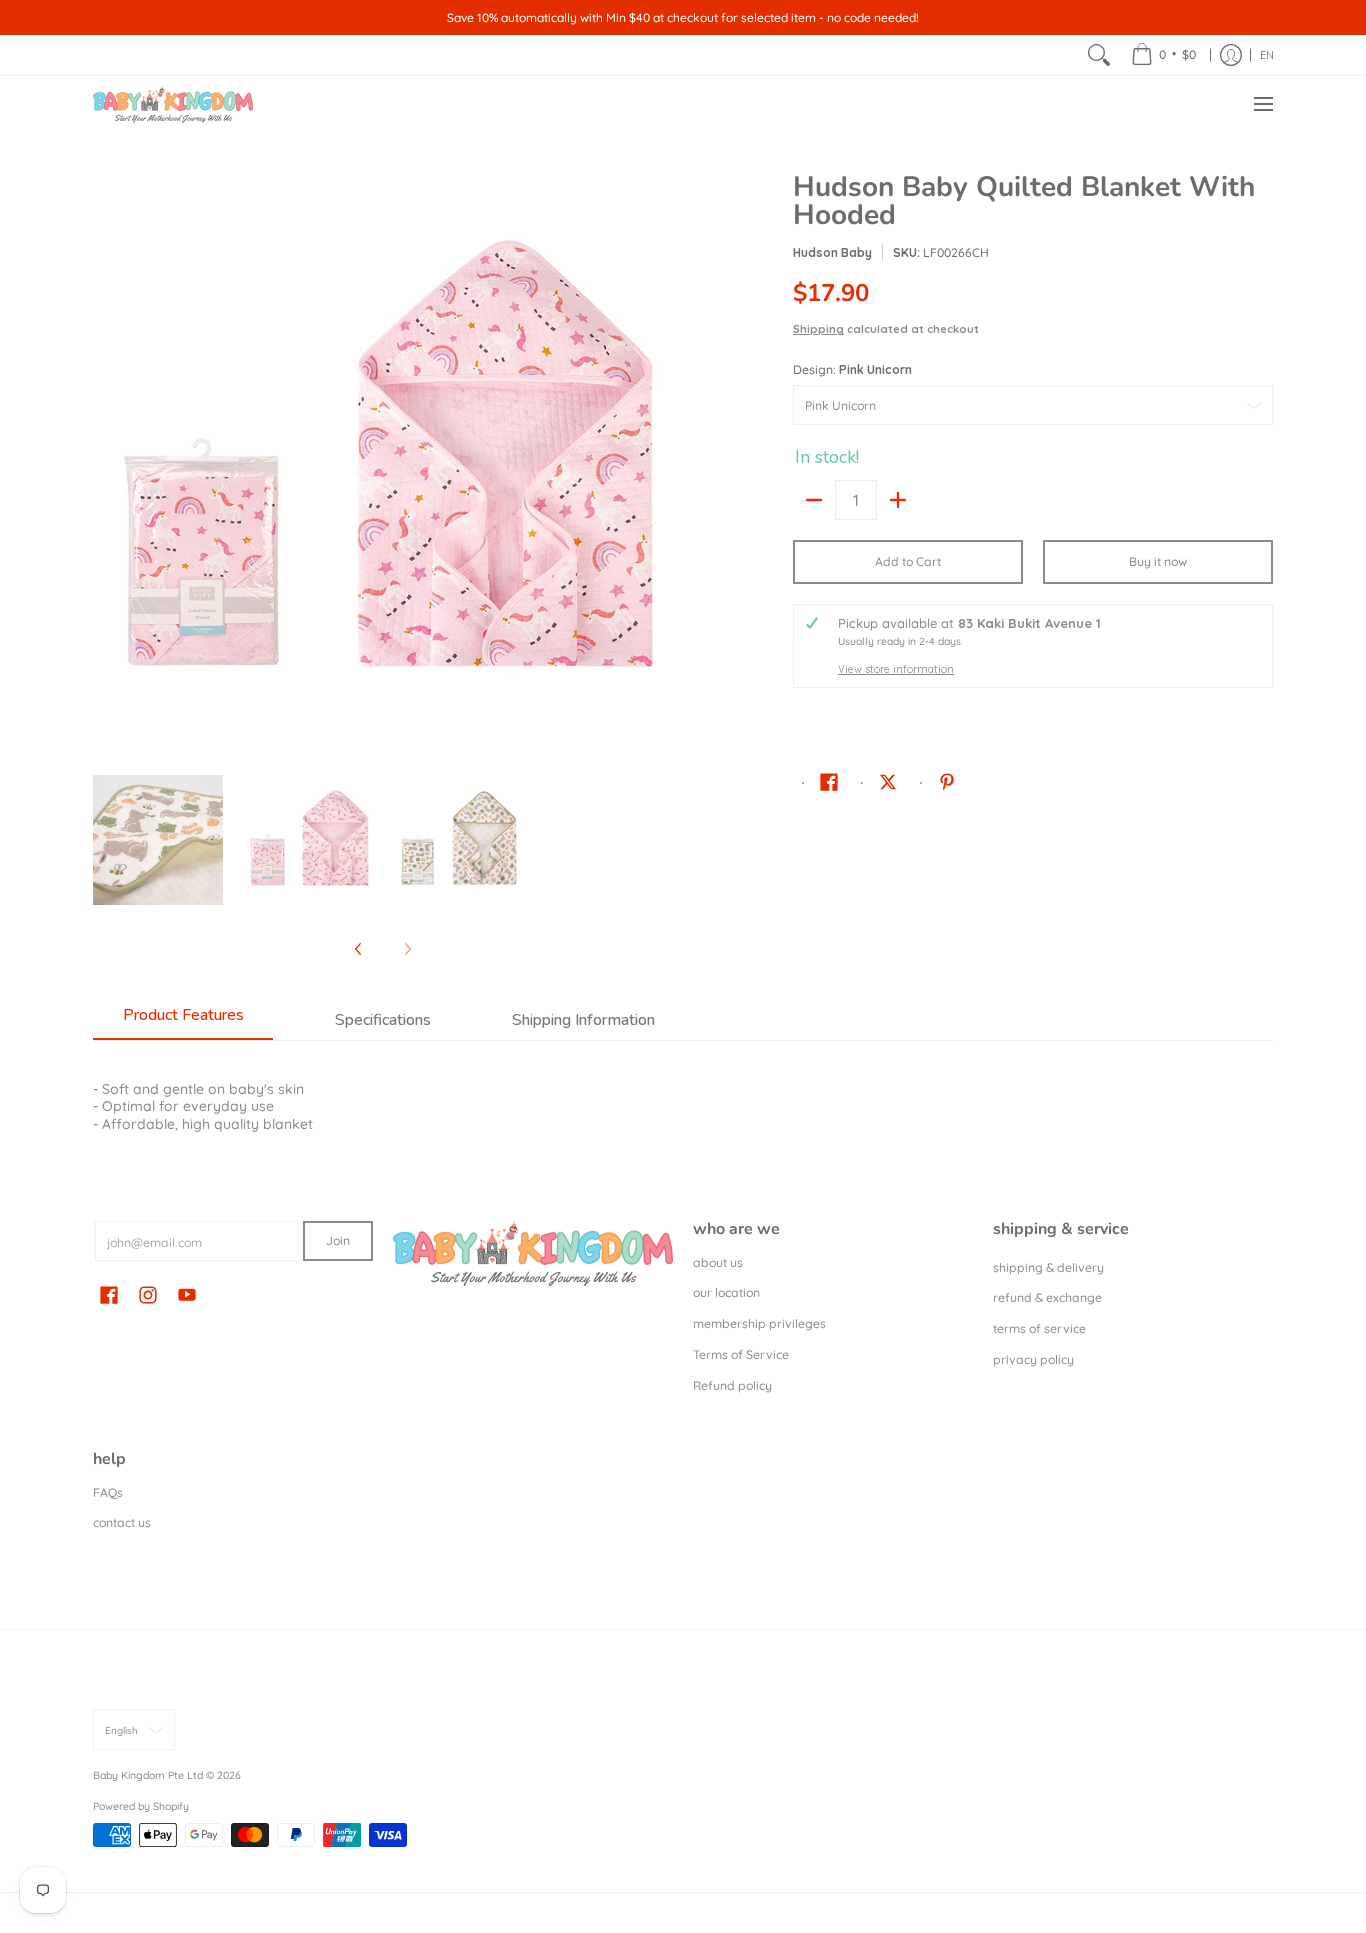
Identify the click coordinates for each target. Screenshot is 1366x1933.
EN (1267, 55)
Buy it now (1158, 561)
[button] (829, 781)
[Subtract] (814, 500)
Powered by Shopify (141, 1806)
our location (726, 1292)
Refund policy (732, 1385)
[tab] (183, 1021)
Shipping (818, 329)
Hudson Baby (832, 252)
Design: (852, 369)
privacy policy (1033, 1359)
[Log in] (1231, 55)
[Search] (1099, 55)
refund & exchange (1047, 1297)
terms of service (1039, 1328)
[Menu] (1262, 104)
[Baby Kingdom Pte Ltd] (173, 104)
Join (338, 1240)
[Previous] (107, 463)
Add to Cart (908, 561)
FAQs (108, 1492)
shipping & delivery (1048, 1267)
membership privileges (759, 1323)
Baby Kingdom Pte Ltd (148, 1775)
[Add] (898, 500)
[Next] (659, 463)
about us (718, 1262)
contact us (122, 1522)
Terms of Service (741, 1354)
